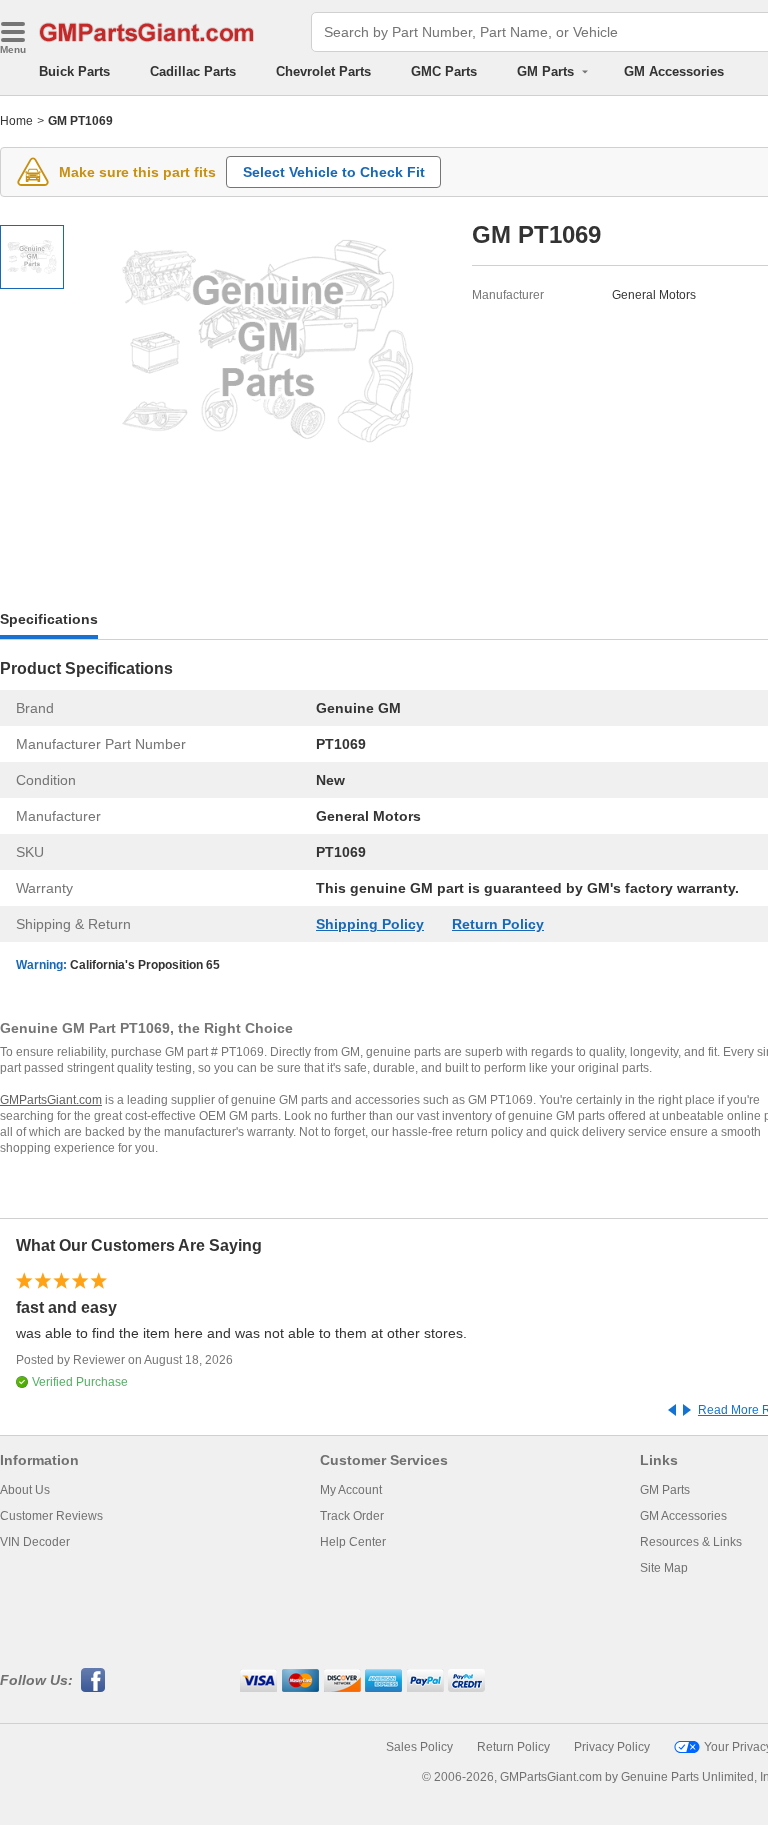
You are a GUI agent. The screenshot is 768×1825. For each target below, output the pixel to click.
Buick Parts (74, 71)
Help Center (353, 1542)
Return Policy (498, 924)
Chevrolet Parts (323, 71)
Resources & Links (691, 1542)
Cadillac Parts (193, 71)
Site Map (664, 1568)
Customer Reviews (51, 1516)
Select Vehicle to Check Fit (334, 172)
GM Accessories (674, 71)
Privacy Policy (612, 1747)
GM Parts (665, 1490)
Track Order (352, 1516)
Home (16, 121)
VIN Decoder (35, 1542)
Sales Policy (419, 1747)
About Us (25, 1490)
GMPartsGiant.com (51, 1100)
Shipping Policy (370, 924)
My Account (351, 1490)
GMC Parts (444, 71)
